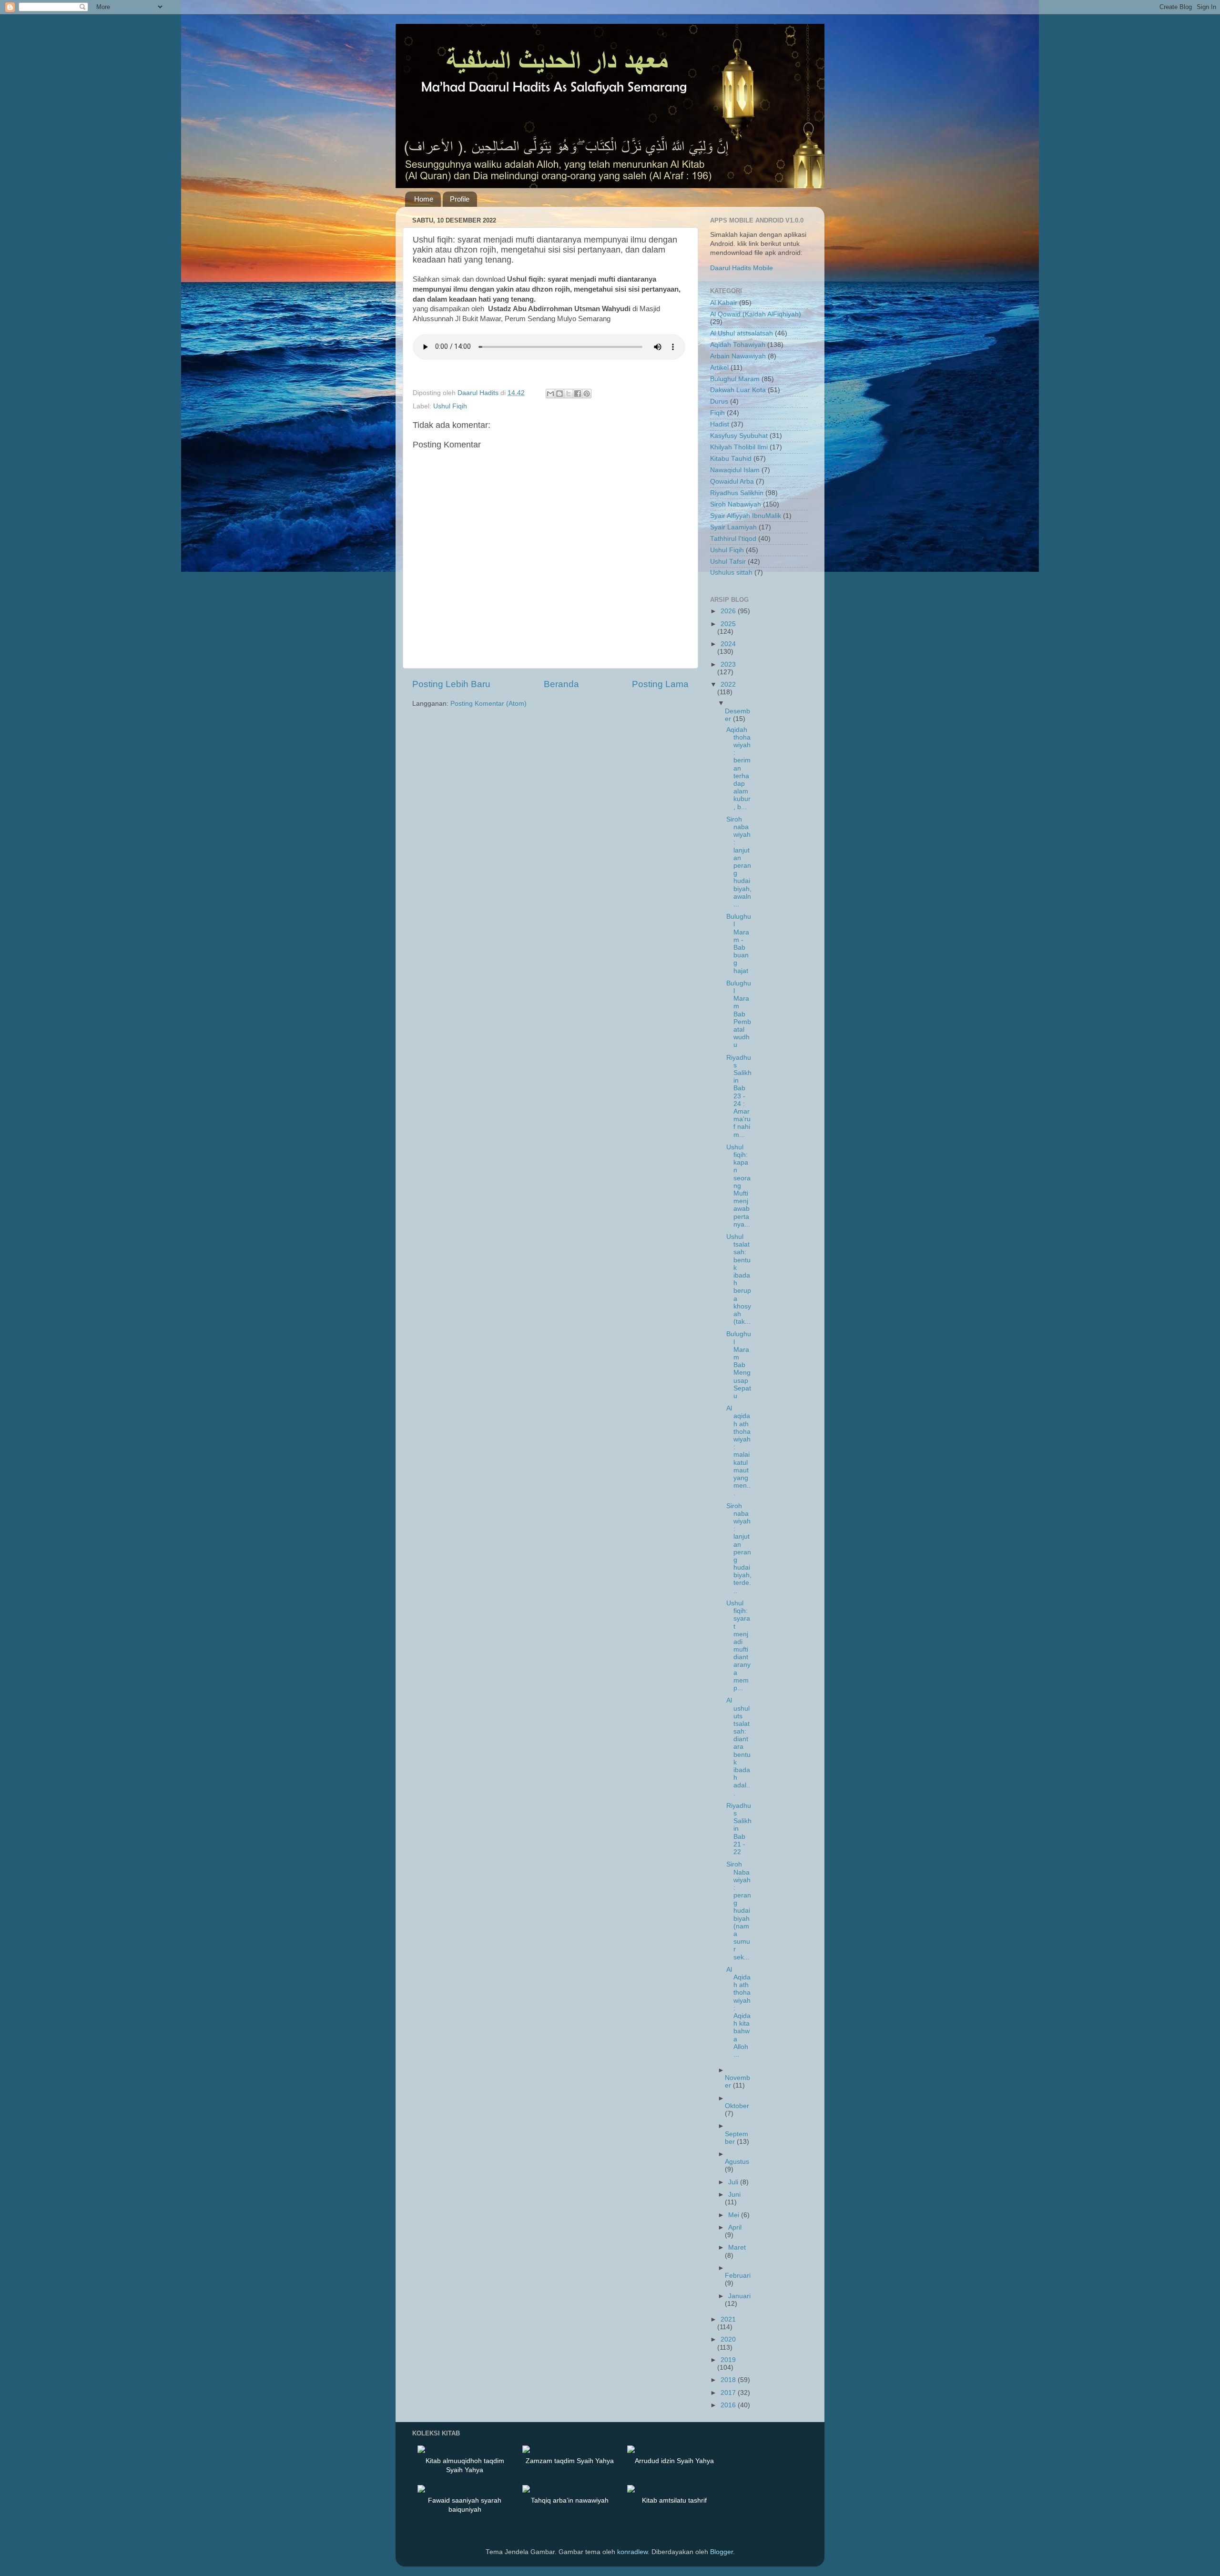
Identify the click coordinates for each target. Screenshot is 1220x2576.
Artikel (719, 368)
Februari (738, 2276)
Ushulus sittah (731, 573)
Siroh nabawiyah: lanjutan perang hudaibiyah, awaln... (739, 862)
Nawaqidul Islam (735, 470)
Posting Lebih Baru (451, 684)
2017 (729, 2393)
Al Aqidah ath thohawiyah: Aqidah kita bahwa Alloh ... (738, 2012)
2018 (729, 2380)
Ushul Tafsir (728, 562)
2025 (728, 624)
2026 (729, 611)
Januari (739, 2296)
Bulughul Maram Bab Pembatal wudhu (739, 1014)
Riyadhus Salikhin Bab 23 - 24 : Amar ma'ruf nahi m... (739, 1096)
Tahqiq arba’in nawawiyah (570, 2500)
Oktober (737, 2106)
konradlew (632, 2552)
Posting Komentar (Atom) (488, 704)
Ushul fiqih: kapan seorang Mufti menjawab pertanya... (738, 1186)
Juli (734, 2182)
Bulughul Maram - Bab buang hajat (739, 943)
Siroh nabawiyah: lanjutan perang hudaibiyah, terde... (739, 1548)
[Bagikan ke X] (569, 394)
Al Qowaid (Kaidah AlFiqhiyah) (756, 314)
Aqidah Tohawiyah (738, 345)
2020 (728, 2339)
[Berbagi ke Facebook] (578, 394)
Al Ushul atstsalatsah (742, 333)
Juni (734, 2195)
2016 (729, 2405)
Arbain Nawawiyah (738, 356)
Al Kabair (724, 303)
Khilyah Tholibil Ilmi (739, 447)
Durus (719, 401)
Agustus (737, 2162)
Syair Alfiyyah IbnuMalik (746, 516)
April (735, 2227)
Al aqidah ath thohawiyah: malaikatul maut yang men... (738, 1451)
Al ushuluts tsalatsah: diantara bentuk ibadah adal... (738, 1747)
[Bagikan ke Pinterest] (587, 394)
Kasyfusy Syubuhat (739, 436)
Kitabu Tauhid (731, 459)
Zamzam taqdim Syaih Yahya (570, 2461)
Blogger (722, 2552)
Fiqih (717, 413)
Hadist (720, 424)
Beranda (561, 684)
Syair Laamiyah (733, 527)
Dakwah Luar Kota (738, 390)
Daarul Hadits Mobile (742, 268)
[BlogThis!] (559, 394)
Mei (735, 2215)
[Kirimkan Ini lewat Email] (550, 394)
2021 (728, 2319)
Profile (460, 199)
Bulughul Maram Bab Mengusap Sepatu (739, 1365)
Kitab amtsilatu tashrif (674, 2500)
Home (424, 199)
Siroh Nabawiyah (736, 504)
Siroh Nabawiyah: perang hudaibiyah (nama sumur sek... (739, 1911)
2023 (728, 664)
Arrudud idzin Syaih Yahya (674, 2461)
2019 (728, 2360)
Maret (737, 2247)
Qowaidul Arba (732, 482)
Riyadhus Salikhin (737, 493)
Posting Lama (660, 684)
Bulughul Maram (735, 379)
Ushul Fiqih (450, 406)
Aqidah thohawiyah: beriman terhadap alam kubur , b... (738, 768)
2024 (728, 644)
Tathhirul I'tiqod (733, 539)
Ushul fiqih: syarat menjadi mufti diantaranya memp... (738, 1646)
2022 (728, 685)
